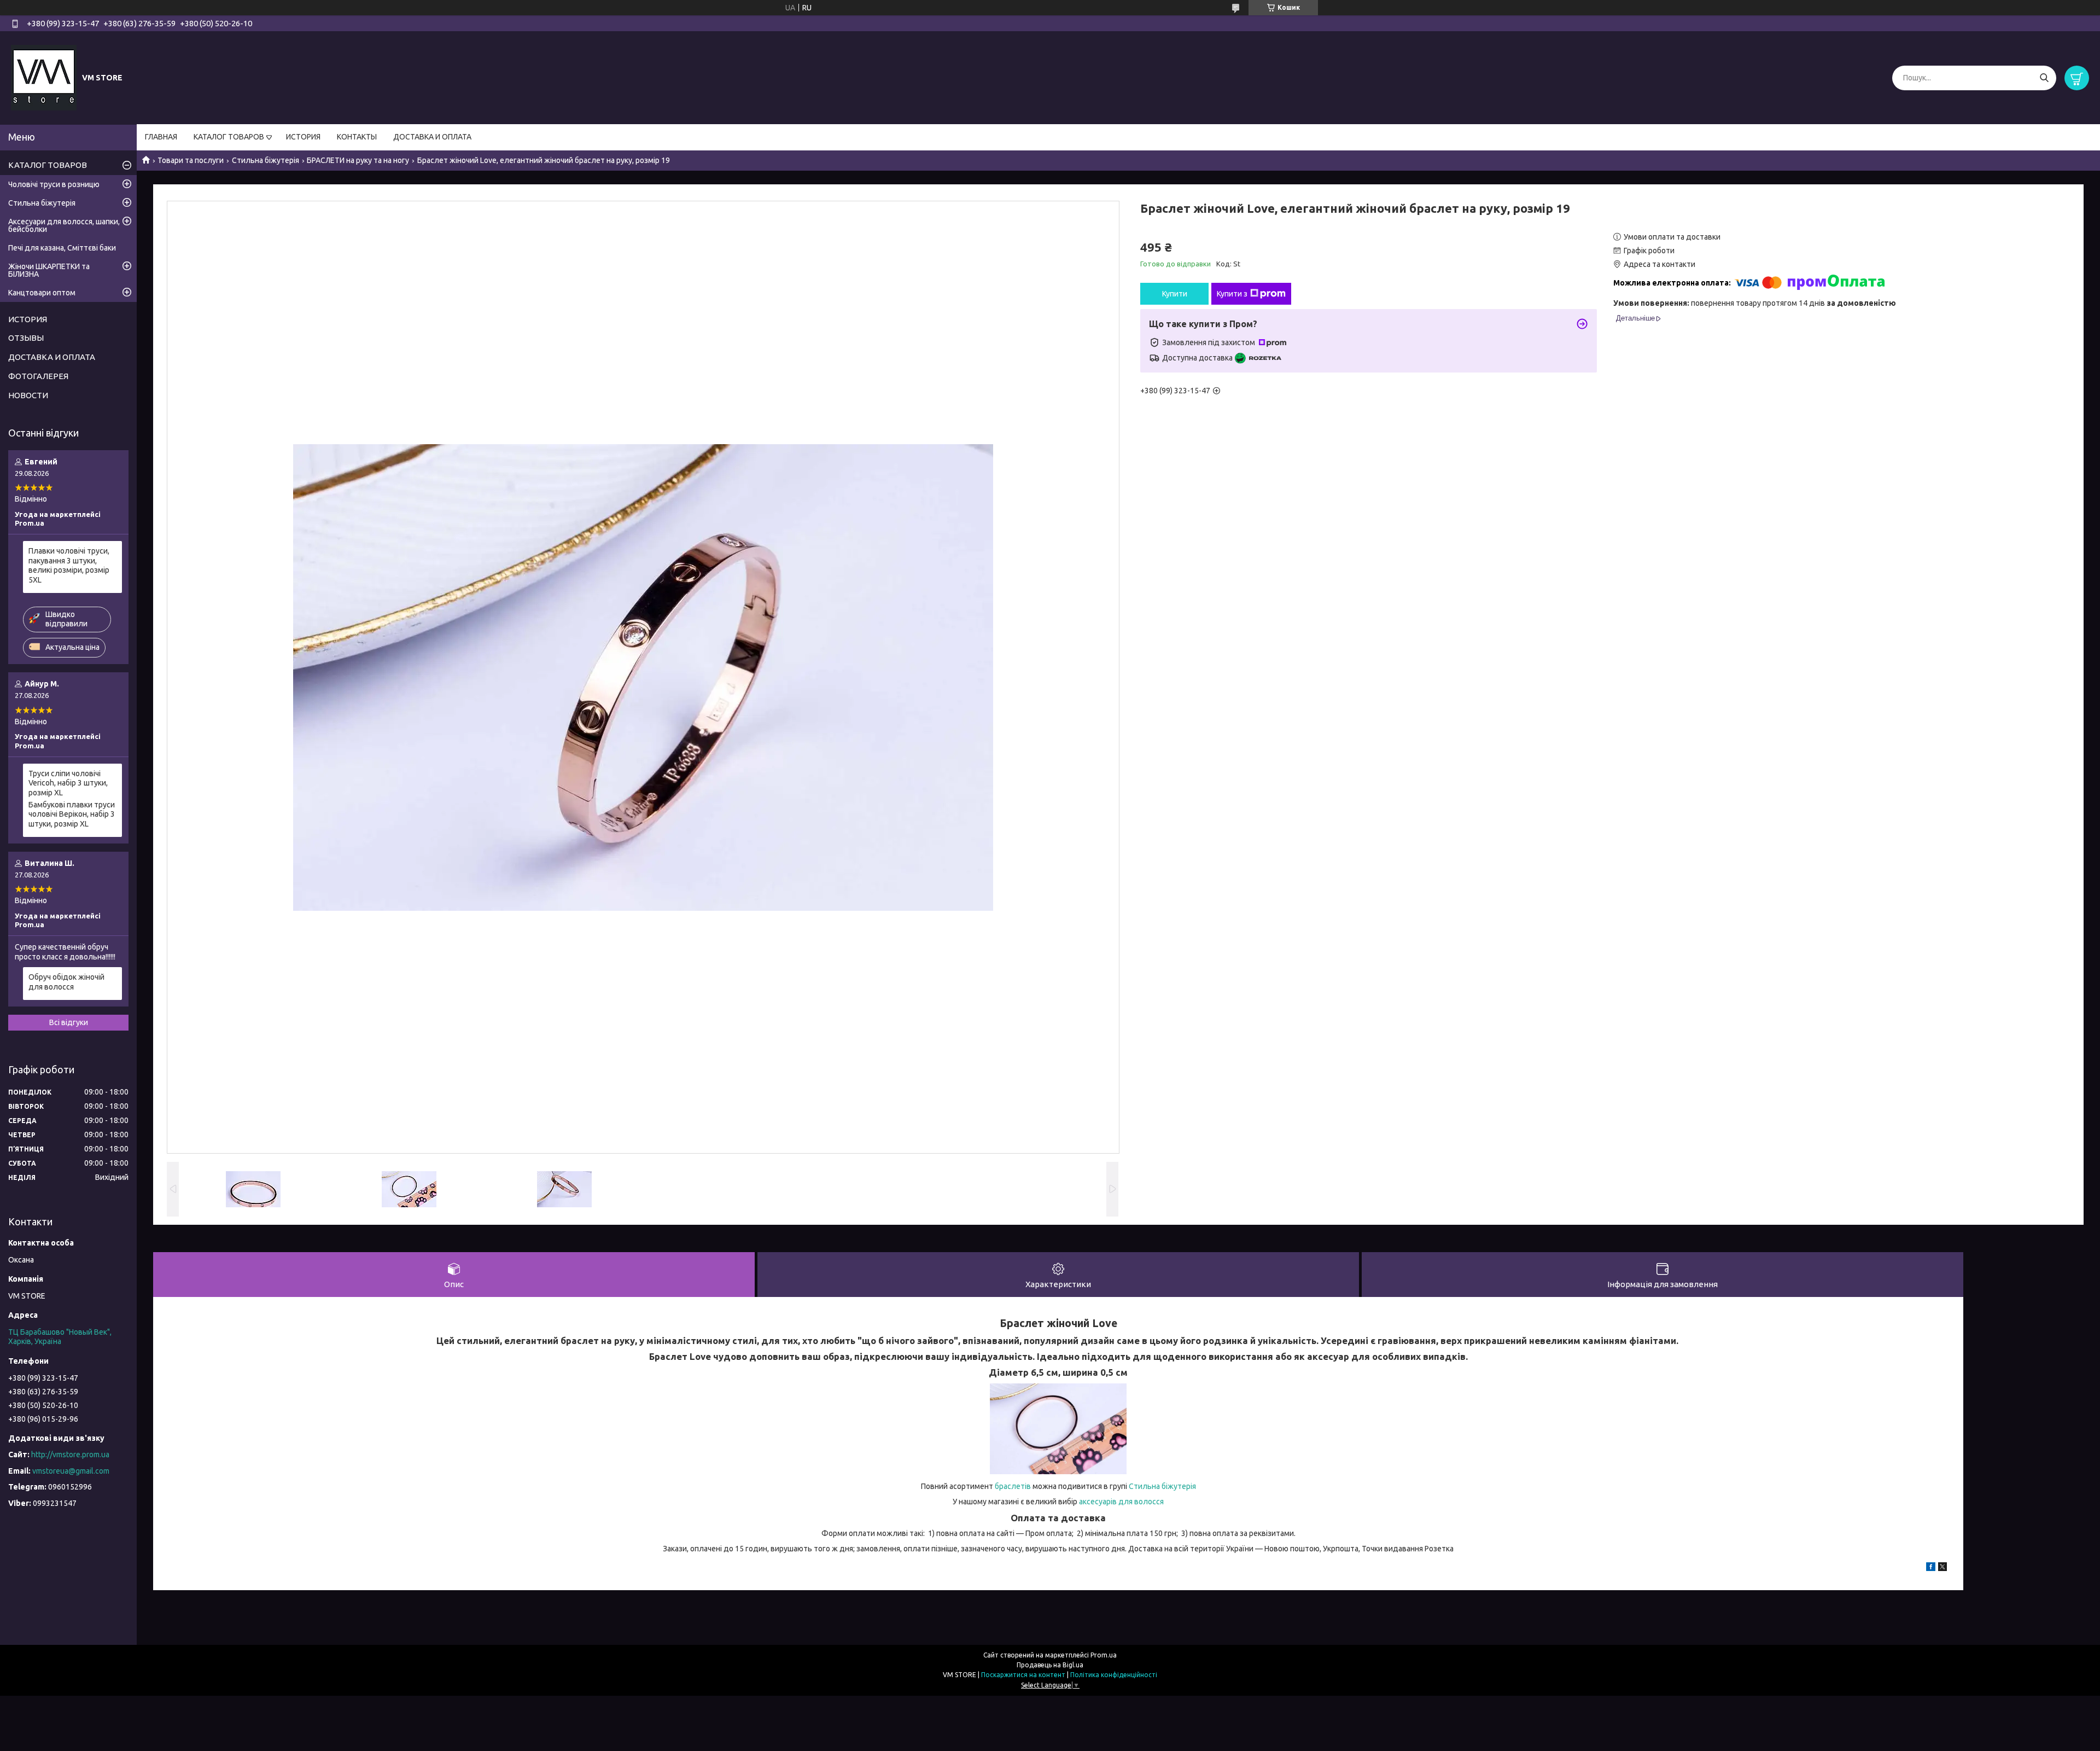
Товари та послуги (191, 160)
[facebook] (1931, 1568)
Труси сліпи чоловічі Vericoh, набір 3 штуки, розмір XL (68, 783)
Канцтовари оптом (42, 293)
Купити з (1232, 294)
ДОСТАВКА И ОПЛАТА (432, 137)
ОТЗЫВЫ (26, 338)
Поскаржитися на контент (1023, 1675)
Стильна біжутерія (266, 160)
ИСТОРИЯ (303, 137)
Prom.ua (1104, 1655)
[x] (1942, 1568)
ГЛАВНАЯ (161, 137)
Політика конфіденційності (1114, 1675)
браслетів (1013, 1486)
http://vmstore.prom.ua (70, 1455)
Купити (1175, 294)
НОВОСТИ (28, 395)
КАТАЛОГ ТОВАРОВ (229, 137)
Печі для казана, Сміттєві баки (62, 248)
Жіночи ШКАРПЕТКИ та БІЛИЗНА (49, 270)
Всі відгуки (69, 1022)
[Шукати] (2044, 78)
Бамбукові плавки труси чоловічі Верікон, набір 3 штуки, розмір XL (72, 814)
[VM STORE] (44, 77)
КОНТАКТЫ (357, 137)
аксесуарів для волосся (1121, 1502)
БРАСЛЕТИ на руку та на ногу (358, 160)
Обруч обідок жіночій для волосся (66, 982)
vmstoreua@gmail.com (71, 1471)
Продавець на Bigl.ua (1050, 1665)
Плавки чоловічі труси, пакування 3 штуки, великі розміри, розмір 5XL (69, 565)
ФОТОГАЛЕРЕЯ (38, 376)
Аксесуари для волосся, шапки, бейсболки (64, 225)
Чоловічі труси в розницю (54, 184)
